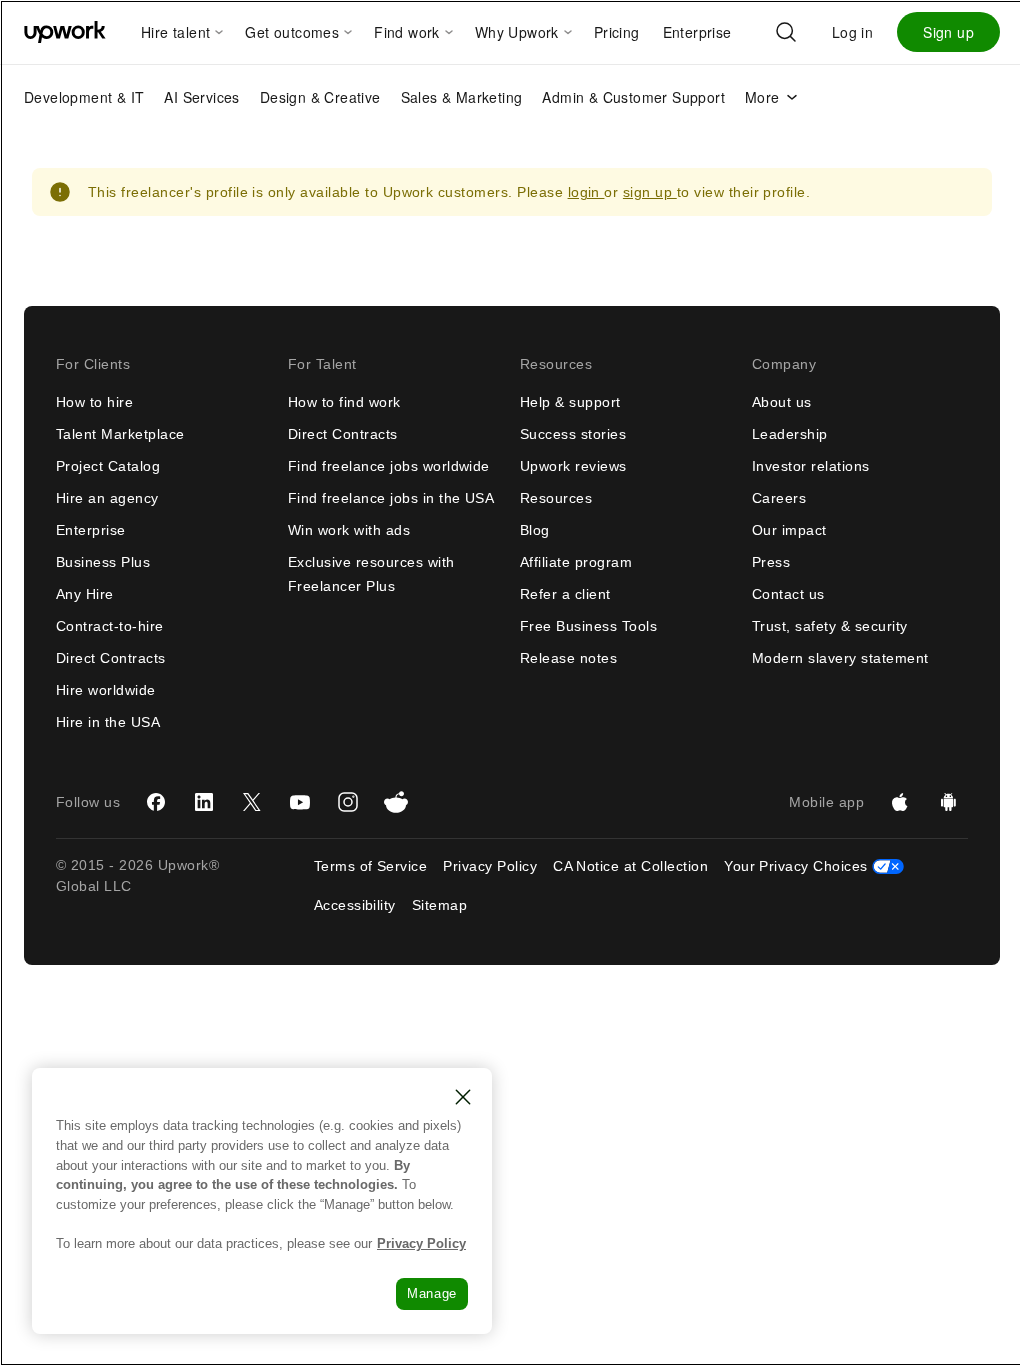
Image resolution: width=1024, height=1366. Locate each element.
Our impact (789, 530)
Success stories (573, 434)
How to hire (94, 402)
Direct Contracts (111, 658)
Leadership (790, 434)
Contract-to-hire (110, 626)
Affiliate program (576, 562)
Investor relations (811, 466)
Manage (432, 1293)
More (762, 97)
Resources (556, 498)
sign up (650, 192)
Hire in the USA (108, 722)
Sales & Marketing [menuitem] (462, 97)
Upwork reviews (573, 466)
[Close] (463, 1097)
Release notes (568, 658)
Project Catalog (108, 466)
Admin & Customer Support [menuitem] (633, 97)
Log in (852, 32)
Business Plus (103, 562)
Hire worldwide (106, 690)
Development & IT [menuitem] (84, 97)
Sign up (948, 32)
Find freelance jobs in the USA (391, 498)
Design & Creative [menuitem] (320, 97)
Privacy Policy (490, 866)
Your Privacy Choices (814, 866)
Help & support (570, 402)
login (586, 192)
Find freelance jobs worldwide (389, 466)
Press (771, 562)
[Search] (786, 32)
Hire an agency (107, 498)
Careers (779, 498)
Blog (535, 530)
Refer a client (565, 594)
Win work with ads (349, 530)
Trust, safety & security (830, 626)
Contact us (788, 594)
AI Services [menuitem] (201, 97)
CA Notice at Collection (630, 866)
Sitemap (439, 905)
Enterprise (91, 530)
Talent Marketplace (120, 434)
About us (782, 402)
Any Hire (85, 594)
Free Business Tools (588, 626)
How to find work (344, 402)
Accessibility (355, 905)
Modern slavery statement (840, 658)
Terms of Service (371, 866)
